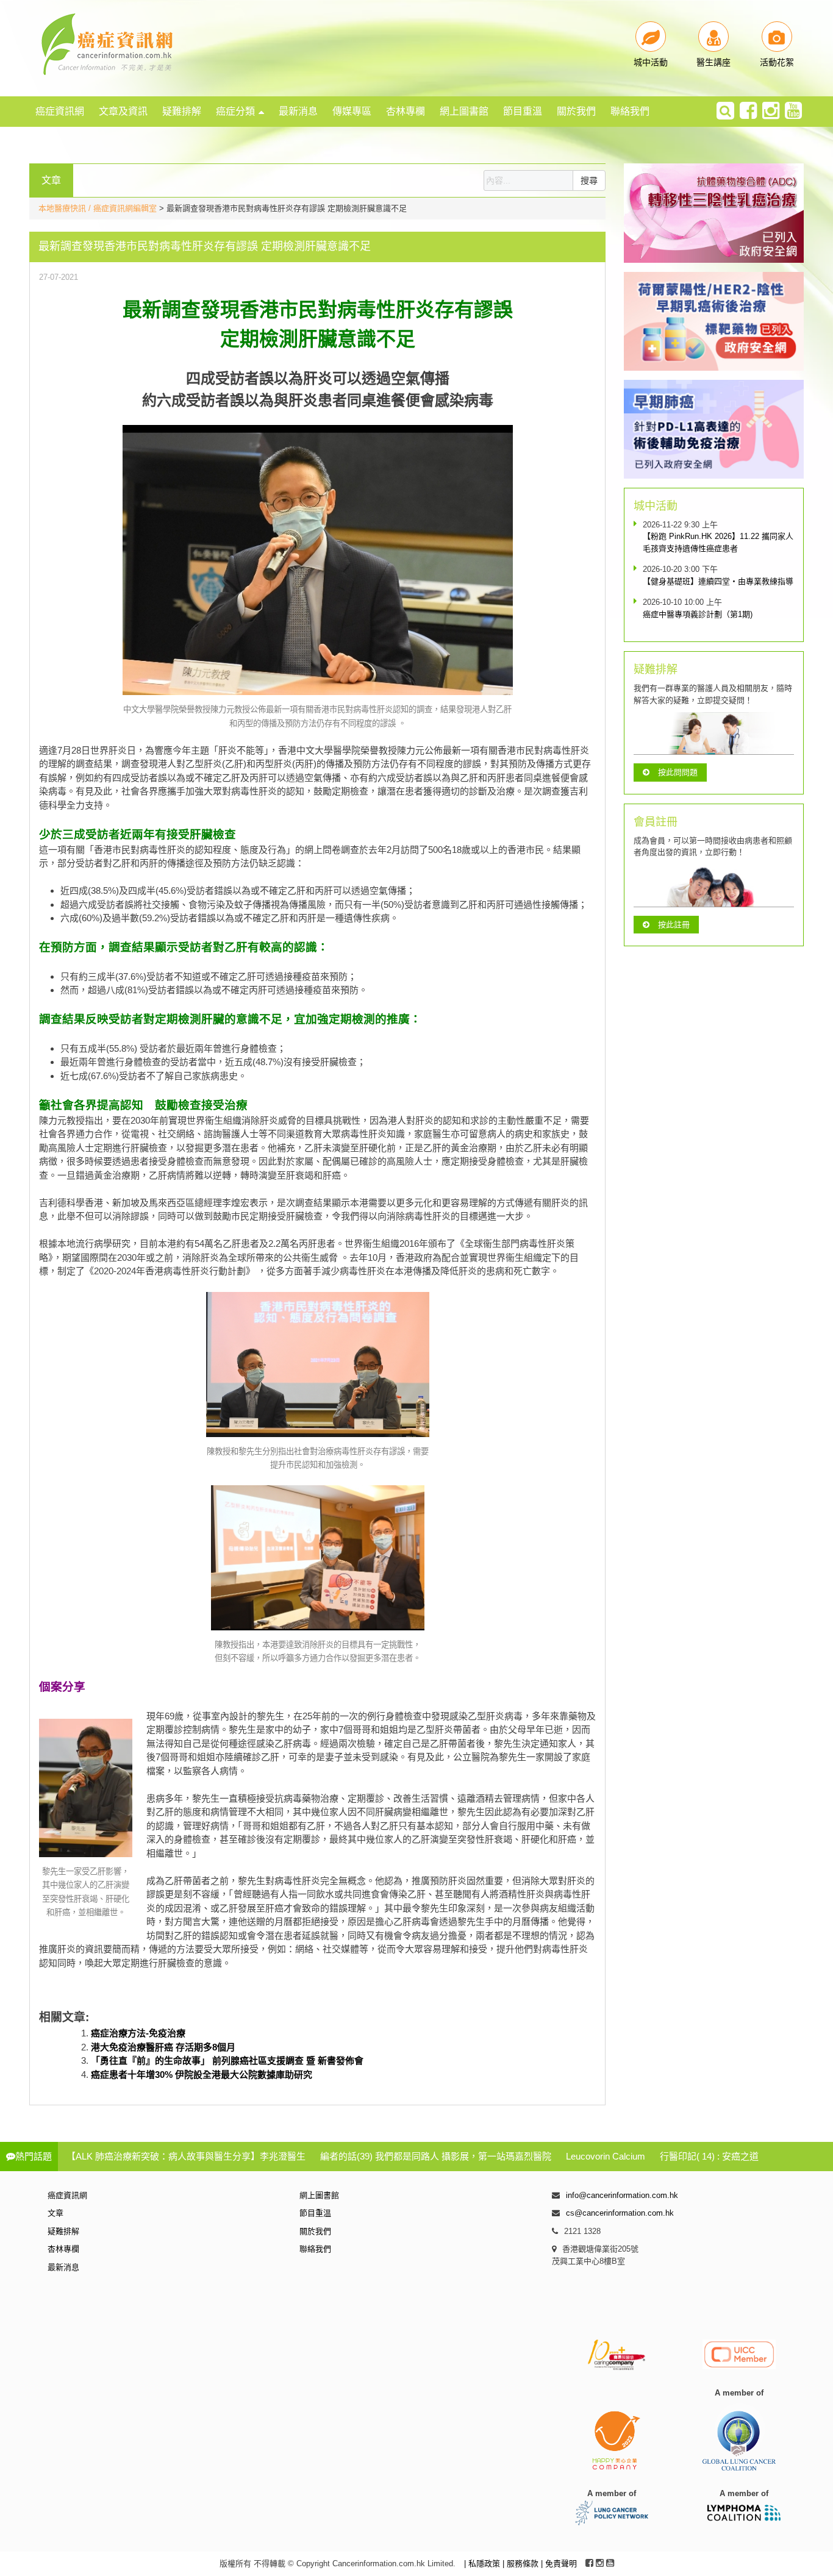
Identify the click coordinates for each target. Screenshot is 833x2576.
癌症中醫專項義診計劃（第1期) (698, 614)
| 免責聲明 (559, 2564)
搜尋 (589, 180)
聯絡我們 (630, 111)
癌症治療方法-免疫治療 (138, 2033)
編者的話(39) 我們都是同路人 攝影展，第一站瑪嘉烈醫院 (436, 2156)
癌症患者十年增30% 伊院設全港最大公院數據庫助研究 (202, 2075)
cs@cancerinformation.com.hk (620, 2213)
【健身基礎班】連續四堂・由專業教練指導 (718, 581)
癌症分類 (235, 111)
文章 (55, 2213)
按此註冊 (674, 925)
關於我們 (576, 111)
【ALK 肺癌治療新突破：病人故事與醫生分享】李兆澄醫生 (186, 2156)
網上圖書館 (464, 111)
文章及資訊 (123, 111)
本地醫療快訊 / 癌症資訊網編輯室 (98, 208)
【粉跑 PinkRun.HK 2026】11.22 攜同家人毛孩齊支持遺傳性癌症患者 (718, 542)
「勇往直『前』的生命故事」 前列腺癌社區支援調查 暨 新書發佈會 (227, 2060)
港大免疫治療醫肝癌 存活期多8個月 (163, 2047)
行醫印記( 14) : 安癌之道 (709, 2156)
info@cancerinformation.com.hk (622, 2195)
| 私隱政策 (483, 2564)
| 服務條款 (522, 2564)
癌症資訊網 (60, 111)
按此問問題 (678, 772)
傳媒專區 (352, 111)
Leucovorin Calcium (606, 2156)
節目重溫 (523, 111)
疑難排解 (182, 111)
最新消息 (298, 111)
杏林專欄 (406, 111)
